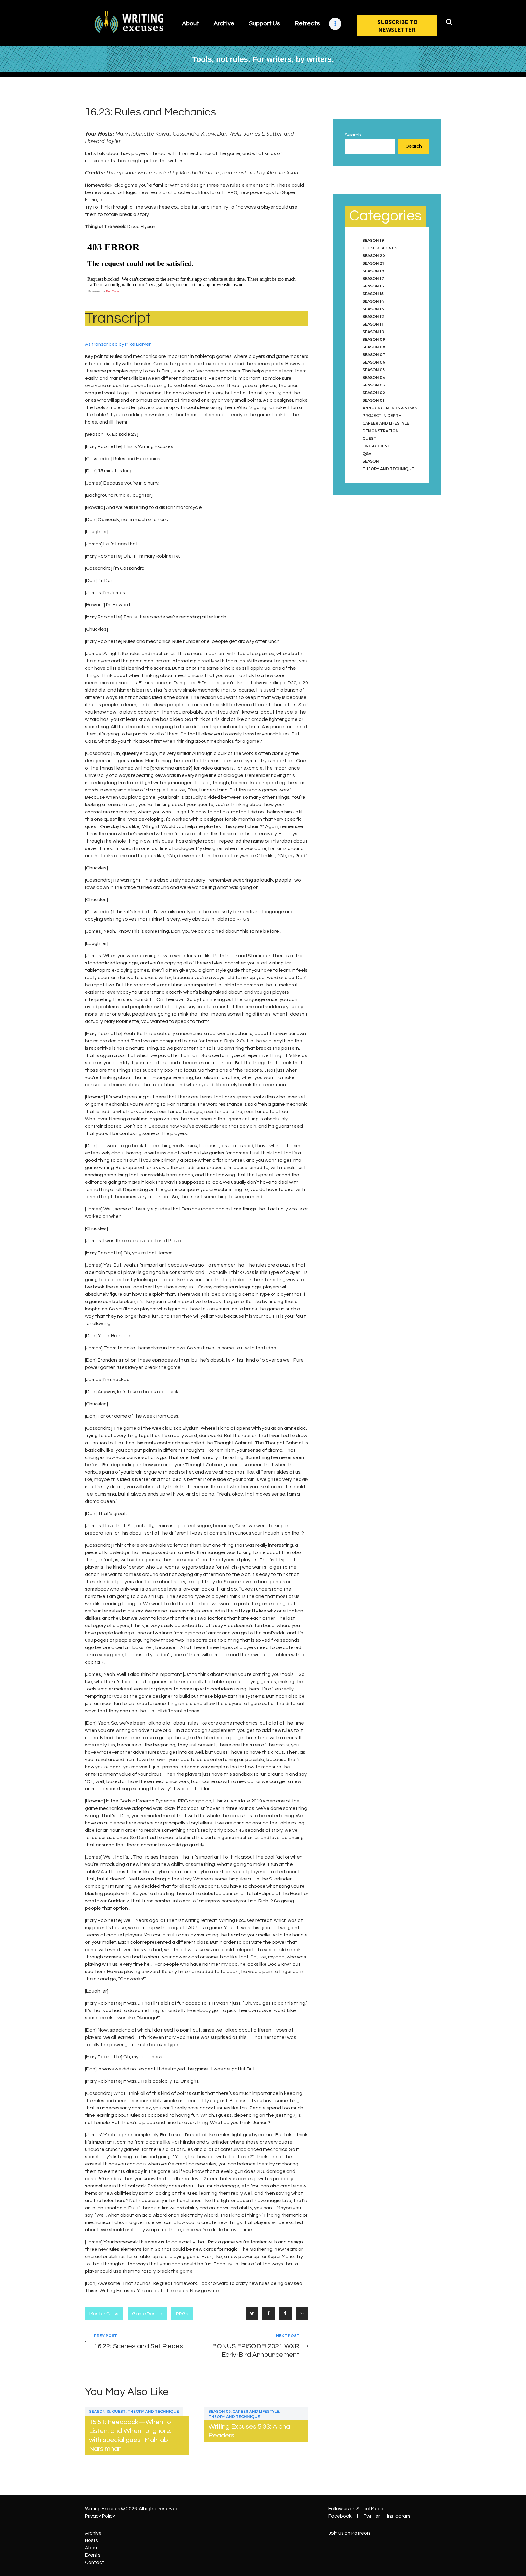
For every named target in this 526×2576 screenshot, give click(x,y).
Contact (95, 2562)
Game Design (147, 2314)
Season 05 (220, 2411)
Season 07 (374, 355)
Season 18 (373, 271)
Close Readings (380, 248)
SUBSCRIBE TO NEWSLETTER (398, 26)
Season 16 (373, 286)
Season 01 (373, 400)
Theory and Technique (153, 2411)
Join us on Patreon (349, 2533)
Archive (93, 2533)
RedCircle (113, 291)
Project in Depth (382, 416)
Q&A (367, 454)
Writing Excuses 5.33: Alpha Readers (249, 2431)
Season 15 (100, 2411)
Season (371, 461)
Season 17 (373, 278)
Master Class (104, 2314)
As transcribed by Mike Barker (118, 344)
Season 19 (373, 240)
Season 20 (374, 256)
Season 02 (374, 393)
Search (353, 135)
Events (93, 2555)
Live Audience (378, 446)
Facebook (340, 2516)
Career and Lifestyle (256, 2411)
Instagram (399, 2516)
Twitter (372, 2516)
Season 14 (373, 301)
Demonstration (381, 431)
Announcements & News (390, 408)
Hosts (91, 2540)
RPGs (182, 2314)
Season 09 (374, 339)
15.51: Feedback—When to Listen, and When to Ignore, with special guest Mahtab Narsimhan (130, 2435)
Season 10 (373, 332)
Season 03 (374, 385)
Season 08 (374, 347)
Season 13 (373, 309)
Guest (119, 2411)
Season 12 (373, 317)
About (92, 2548)
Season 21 (373, 263)
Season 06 (374, 362)
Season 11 (373, 324)
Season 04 (374, 377)
